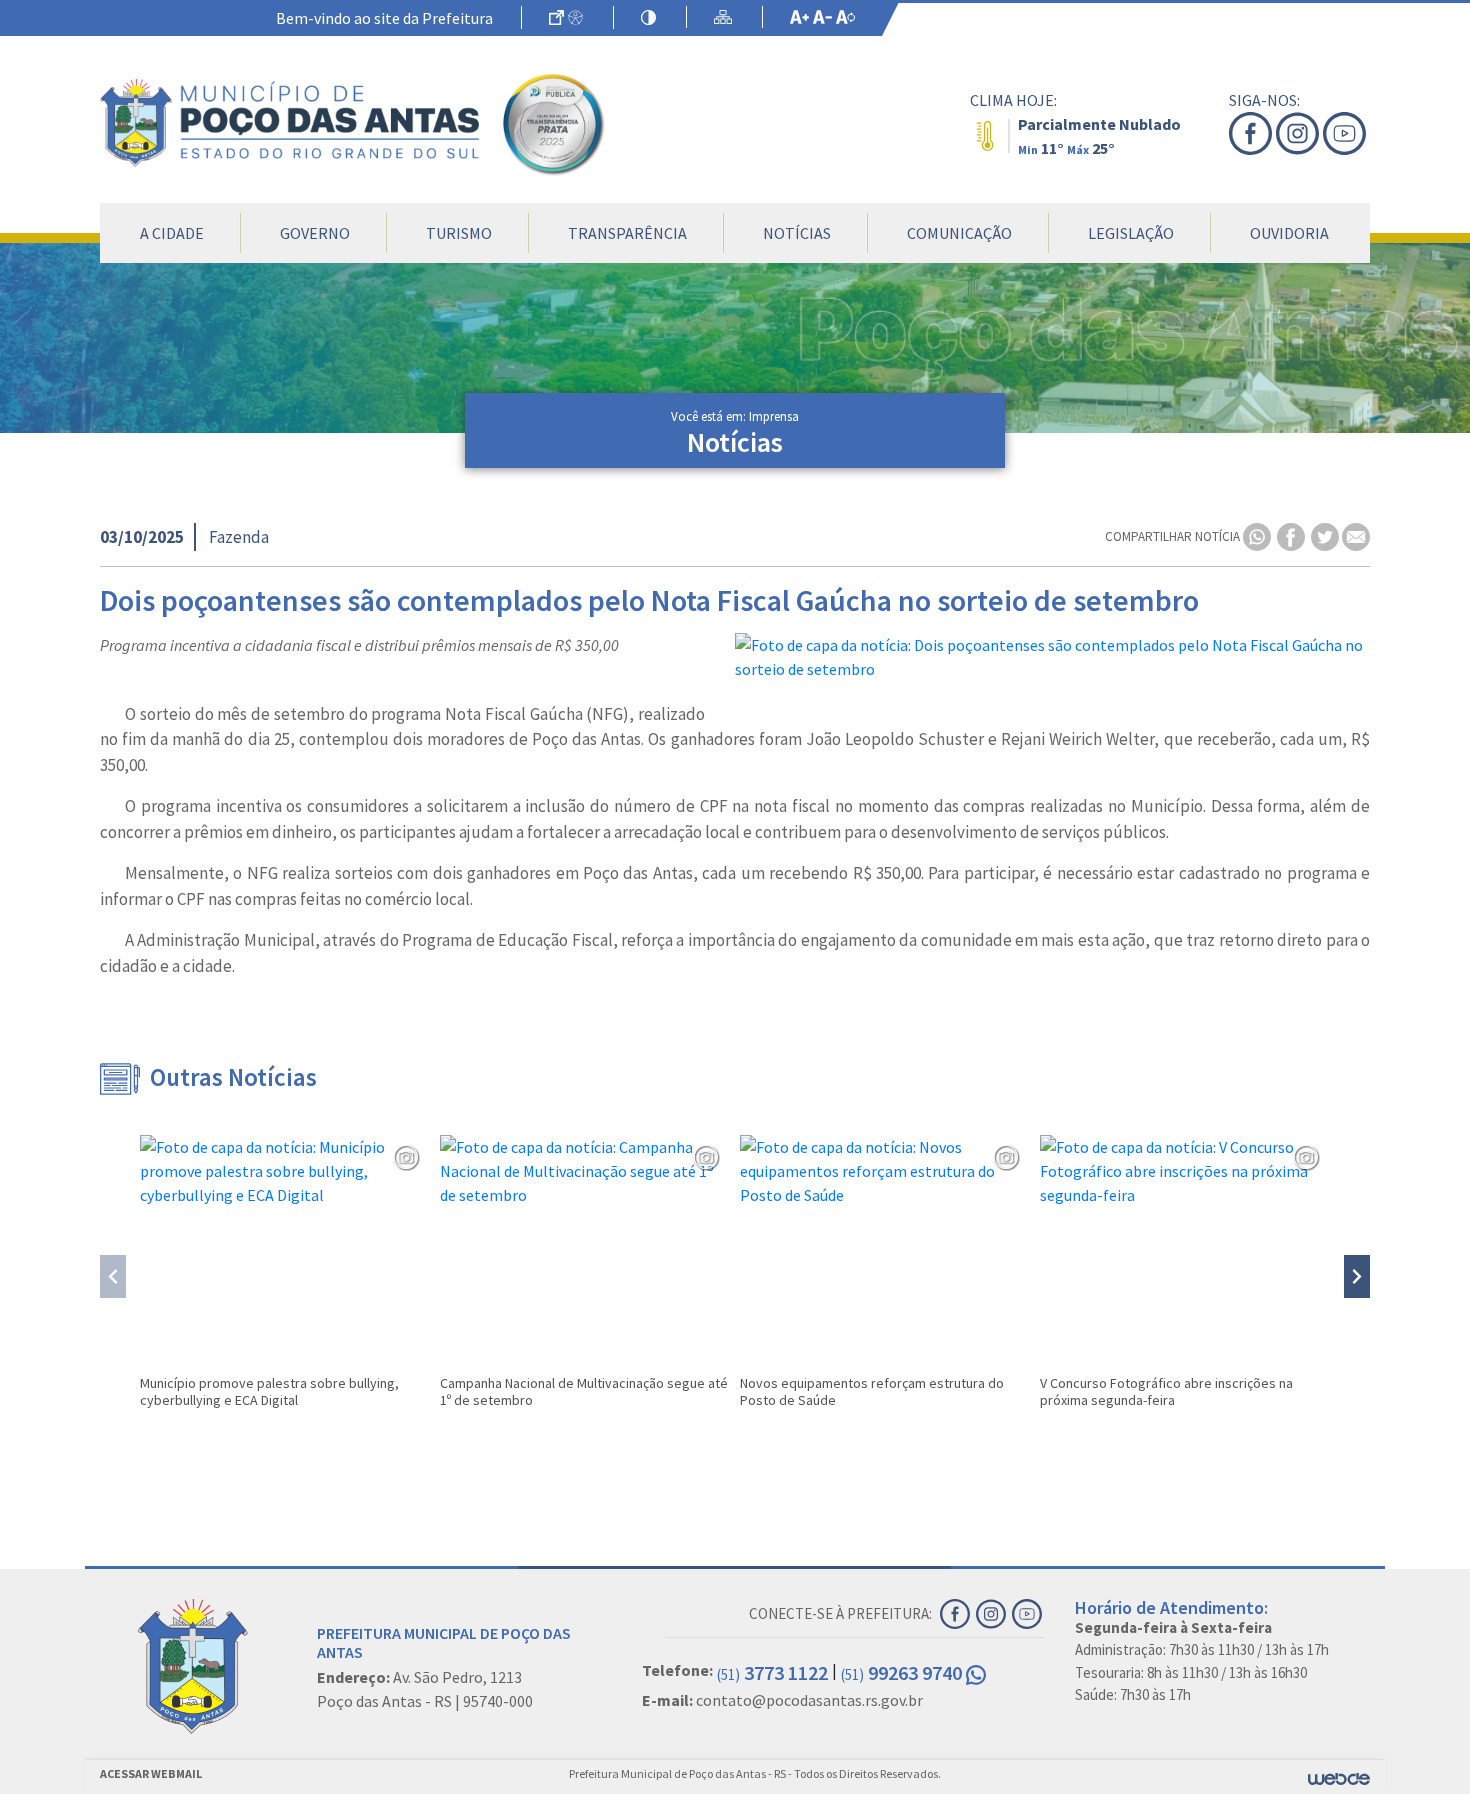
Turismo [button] (459, 233)
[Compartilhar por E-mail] (1356, 535)
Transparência (627, 233)
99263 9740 (903, 1672)
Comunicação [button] (959, 233)
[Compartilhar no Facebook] (1292, 535)
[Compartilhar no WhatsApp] (1258, 535)
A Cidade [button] (172, 233)
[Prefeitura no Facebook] (1252, 133)
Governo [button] (315, 233)
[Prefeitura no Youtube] (1346, 133)
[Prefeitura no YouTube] (1028, 1612)
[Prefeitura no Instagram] (1299, 133)
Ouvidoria (1289, 233)
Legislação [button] (1131, 233)
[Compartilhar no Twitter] (1326, 535)
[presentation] (113, 1276)
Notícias (797, 233)
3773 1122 (772, 1672)
